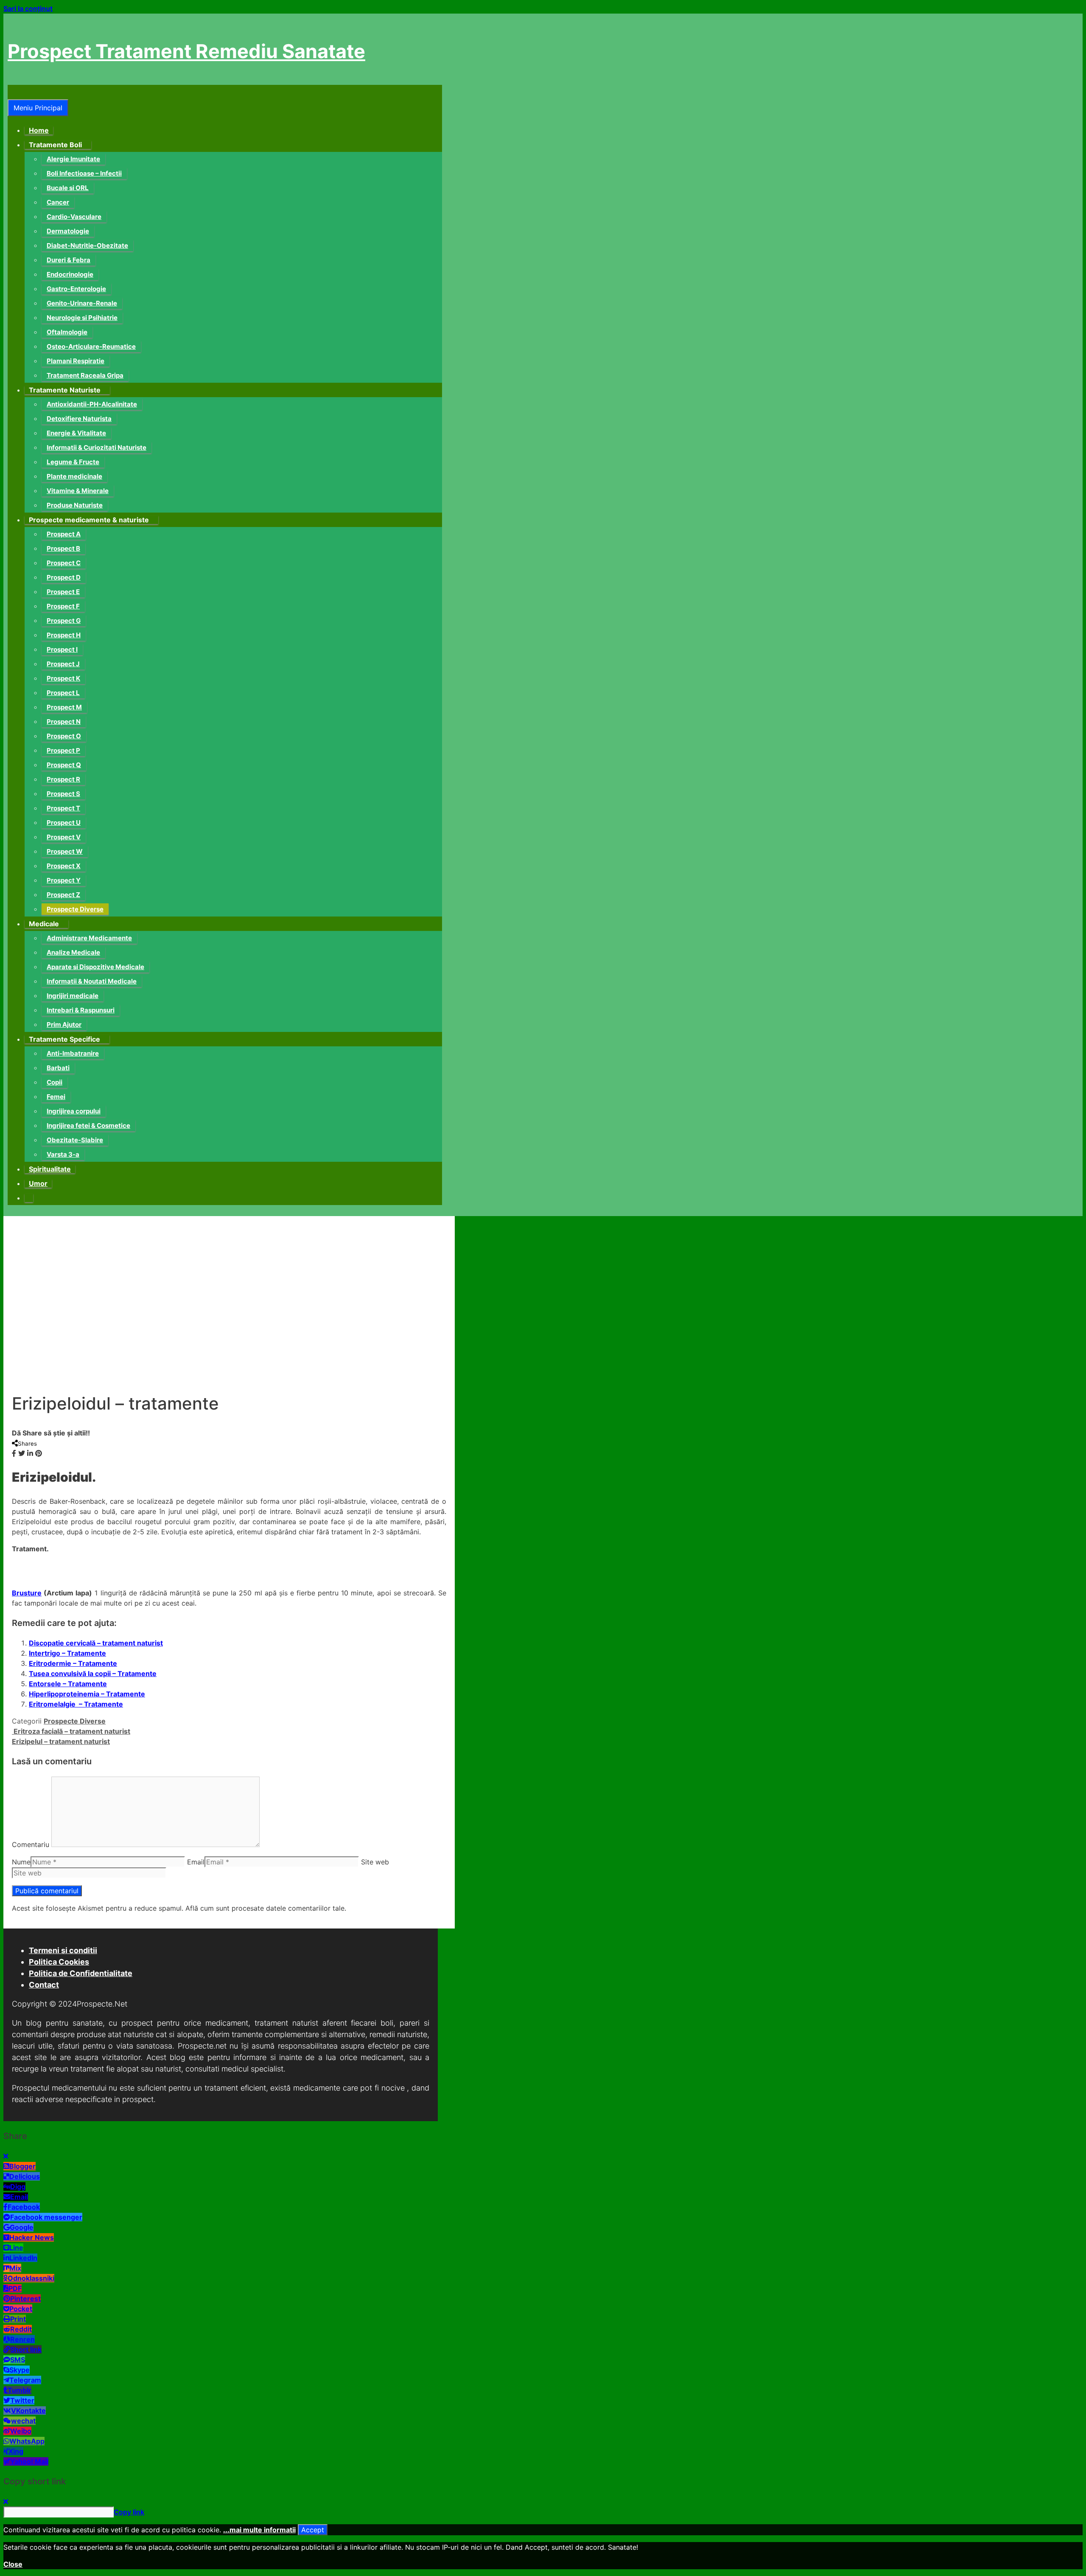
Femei (56, 1097)
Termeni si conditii (63, 1950)
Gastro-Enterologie (76, 289)
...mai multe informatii (259, 2530)
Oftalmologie (67, 332)
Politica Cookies (59, 1962)
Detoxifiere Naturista (79, 419)
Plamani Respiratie (76, 361)
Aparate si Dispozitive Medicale (95, 967)
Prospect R (63, 779)
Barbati (58, 1068)
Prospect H (64, 635)
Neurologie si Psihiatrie (82, 318)
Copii (55, 1082)
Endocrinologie (70, 274)
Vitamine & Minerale (78, 491)
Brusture (27, 1593)
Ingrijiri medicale (73, 996)
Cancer (58, 202)
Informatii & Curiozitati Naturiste (97, 447)
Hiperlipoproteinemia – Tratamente (87, 1694)
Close (13, 2564)
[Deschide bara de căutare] (13, 92)
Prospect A (64, 534)
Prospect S (63, 794)
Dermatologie (68, 231)
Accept (313, 2530)
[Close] (6, 2156)
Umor (38, 1183)
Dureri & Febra (69, 260)
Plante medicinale (74, 476)
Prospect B (63, 548)
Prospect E (63, 592)
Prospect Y (64, 880)
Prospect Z (63, 895)
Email (196, 1862)
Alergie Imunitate (73, 159)
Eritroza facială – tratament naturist (71, 1731)
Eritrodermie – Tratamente (73, 1663)
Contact (44, 1985)
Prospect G (64, 621)
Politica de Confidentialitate (81, 1973)
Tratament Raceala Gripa (85, 375)
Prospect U (64, 823)
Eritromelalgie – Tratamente (76, 1704)
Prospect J (63, 664)
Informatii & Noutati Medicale (92, 981)
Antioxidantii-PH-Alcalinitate (92, 404)
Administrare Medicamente (89, 938)
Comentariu (31, 1844)
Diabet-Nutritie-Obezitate (87, 245)
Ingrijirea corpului (74, 1111)
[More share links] (47, 1453)
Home (39, 130)
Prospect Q (64, 765)
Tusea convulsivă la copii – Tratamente (93, 1673)
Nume (21, 1862)
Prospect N (64, 722)
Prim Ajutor (64, 1025)
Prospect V (64, 837)
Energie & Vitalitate (76, 433)
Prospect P (63, 750)
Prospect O (64, 736)
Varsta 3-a (63, 1154)
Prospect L (63, 693)
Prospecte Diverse (75, 909)
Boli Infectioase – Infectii (84, 173)
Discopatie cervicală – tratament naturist (96, 1643)
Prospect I (62, 649)
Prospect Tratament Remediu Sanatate (186, 51)
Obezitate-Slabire (75, 1140)
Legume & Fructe (73, 462)
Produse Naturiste (75, 505)
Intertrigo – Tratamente (67, 1653)
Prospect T (63, 808)
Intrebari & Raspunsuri (81, 1010)
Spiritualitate (50, 1169)
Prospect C (64, 563)
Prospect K (63, 678)
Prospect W (65, 851)
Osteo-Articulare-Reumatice (91, 346)
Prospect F (63, 606)
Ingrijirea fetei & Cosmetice (88, 1125)
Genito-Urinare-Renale (82, 303)
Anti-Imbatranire (73, 1053)
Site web (375, 1862)
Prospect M (64, 707)
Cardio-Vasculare (74, 217)
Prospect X (64, 866)
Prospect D (64, 577)
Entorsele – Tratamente (68, 1684)
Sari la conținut (28, 8)
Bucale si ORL (68, 188)
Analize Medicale (73, 952)
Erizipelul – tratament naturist (61, 1741)
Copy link (129, 2512)
